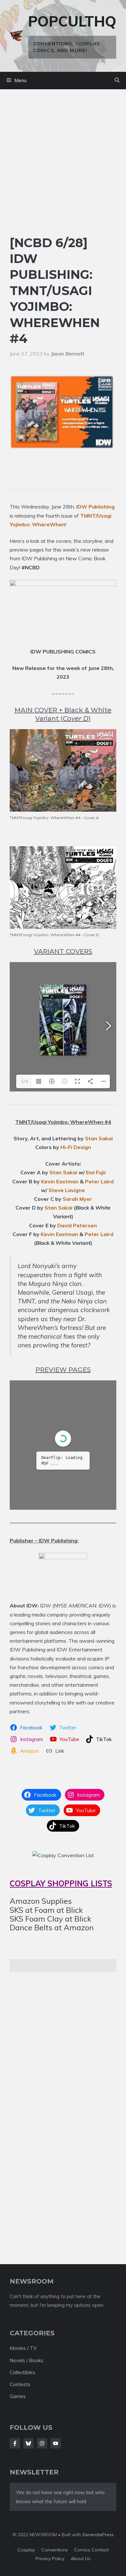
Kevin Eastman (60, 1181)
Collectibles (22, 2372)
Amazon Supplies (41, 1901)
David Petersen (77, 1225)
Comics (83, 2550)
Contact (100, 2550)
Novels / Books (26, 2360)
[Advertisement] (63, 169)
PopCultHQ (72, 21)
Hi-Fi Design (76, 1147)
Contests (20, 2384)
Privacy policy (50, 2559)
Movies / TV (23, 2348)
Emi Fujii (96, 1172)
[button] (117, 81)
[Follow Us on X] (28, 2443)
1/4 (24, 1081)
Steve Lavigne (67, 1190)
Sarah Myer (77, 1199)
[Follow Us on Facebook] (15, 2443)
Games (18, 2396)
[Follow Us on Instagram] (42, 2443)
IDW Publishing (95, 507)
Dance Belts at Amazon (52, 1927)
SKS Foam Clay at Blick (51, 1919)
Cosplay (26, 2550)
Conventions (55, 2550)
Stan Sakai (99, 1138)
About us (81, 2559)
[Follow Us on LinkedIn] (56, 2443)
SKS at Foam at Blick (46, 1910)
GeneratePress (98, 2535)
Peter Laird (99, 1181)
